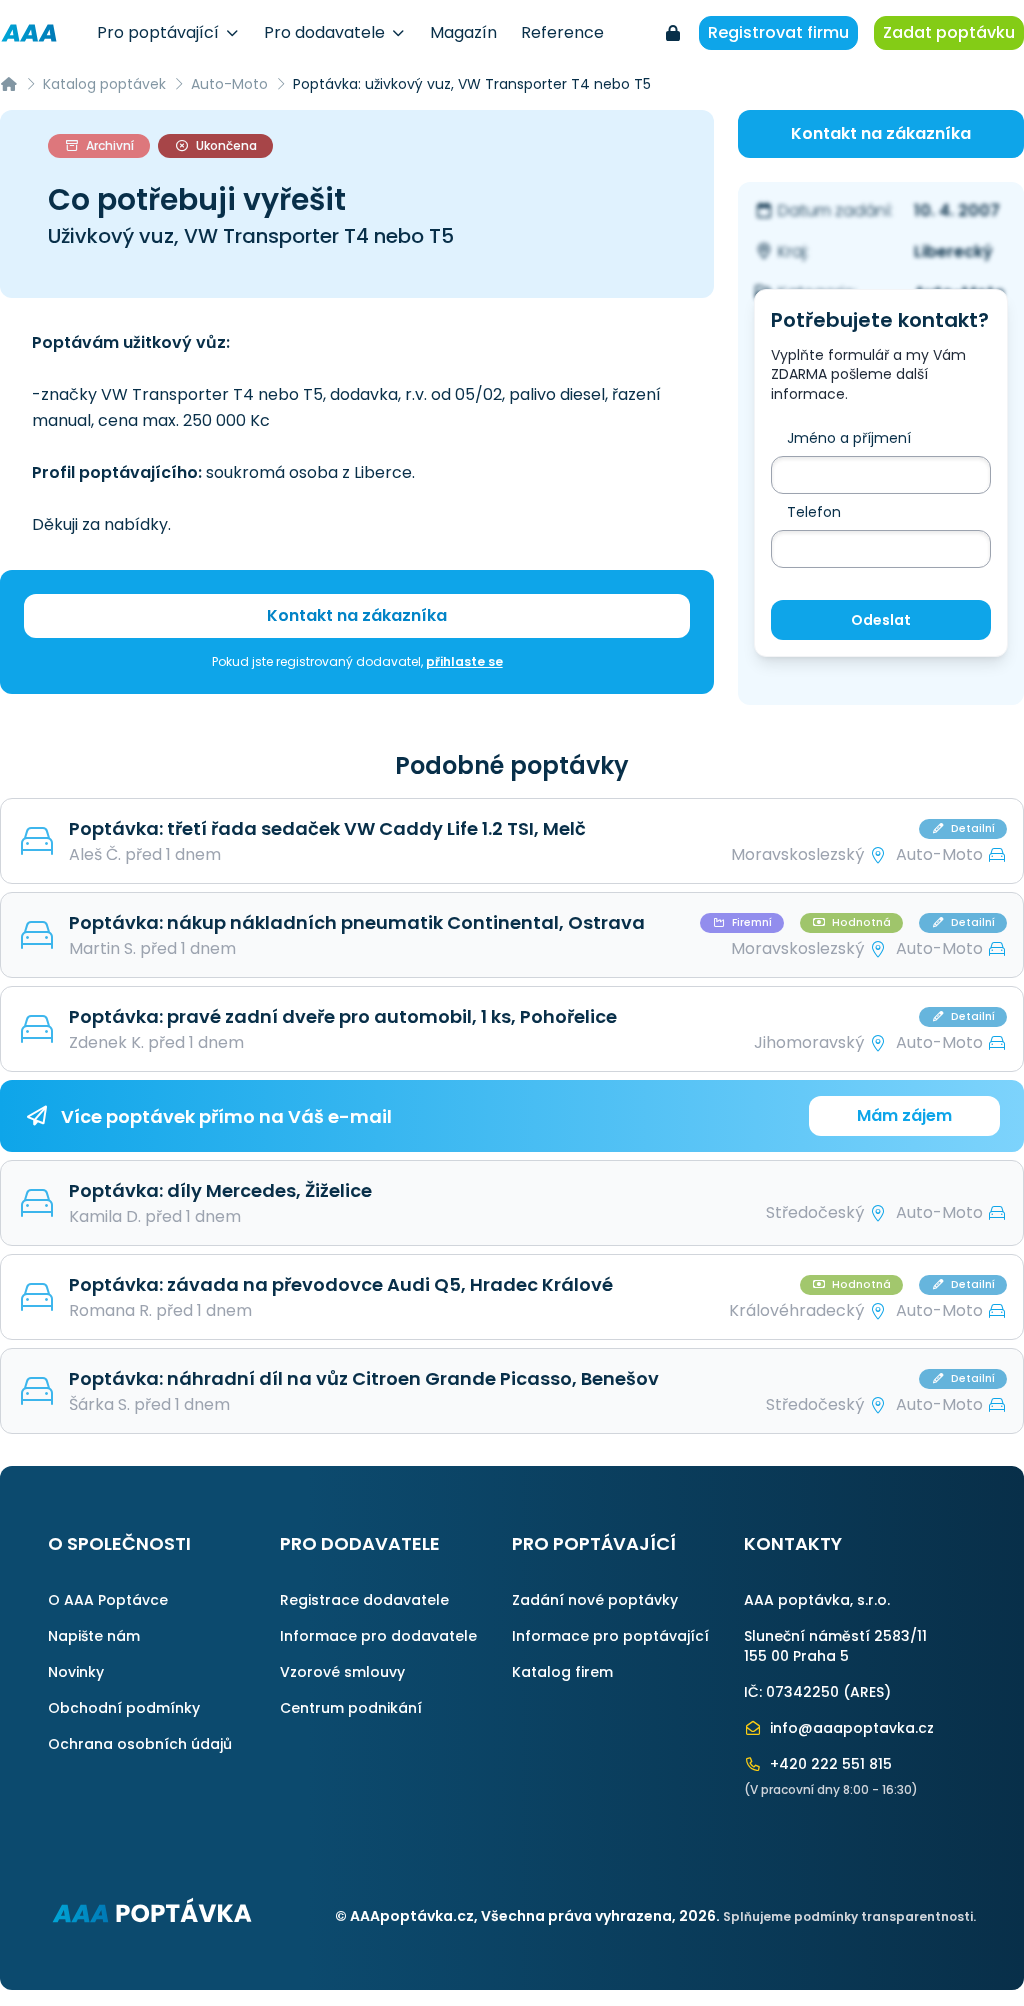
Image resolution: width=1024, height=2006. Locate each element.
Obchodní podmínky (124, 1708)
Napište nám (94, 1636)
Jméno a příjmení (849, 438)
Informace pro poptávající (610, 1636)
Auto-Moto (229, 84)
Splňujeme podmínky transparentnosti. (849, 1916)
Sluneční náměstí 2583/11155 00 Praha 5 (835, 1646)
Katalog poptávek (104, 84)
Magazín (463, 32)
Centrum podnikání (351, 1708)
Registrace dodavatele (364, 1600)
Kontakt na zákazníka (357, 615)
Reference (562, 32)
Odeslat (881, 620)
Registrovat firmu (778, 32)
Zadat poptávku (949, 32)
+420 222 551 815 (829, 1764)
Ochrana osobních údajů (140, 1744)
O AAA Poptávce (108, 1600)
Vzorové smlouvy (342, 1672)
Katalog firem (562, 1672)
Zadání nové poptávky (595, 1600)
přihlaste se (464, 661)
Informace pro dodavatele (378, 1636)
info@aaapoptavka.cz (850, 1728)
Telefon (814, 512)
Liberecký (953, 251)
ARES (867, 1692)
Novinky (76, 1672)
